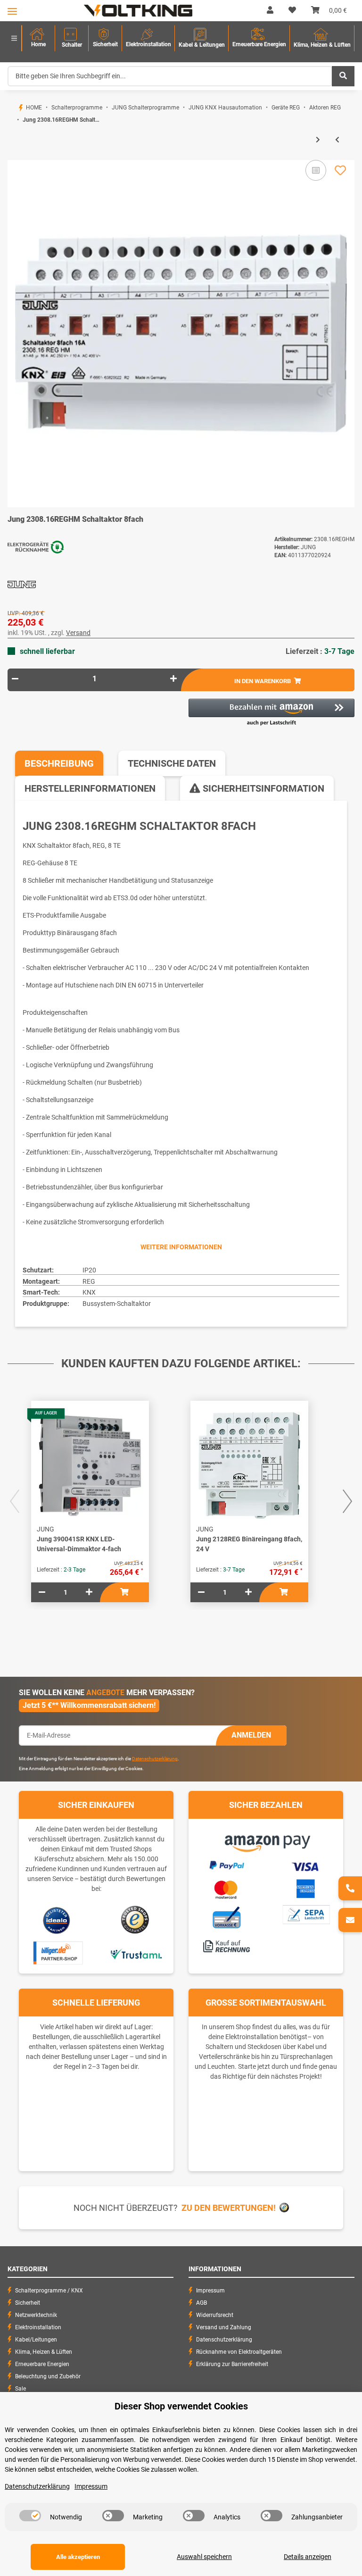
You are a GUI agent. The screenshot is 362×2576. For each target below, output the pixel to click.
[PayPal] (226, 1864)
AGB (202, 2303)
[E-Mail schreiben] (350, 1920)
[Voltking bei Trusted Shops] (136, 1920)
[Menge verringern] (15, 679)
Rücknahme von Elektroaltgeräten (239, 2352)
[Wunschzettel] (292, 10)
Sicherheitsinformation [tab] (262, 788)
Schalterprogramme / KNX (49, 2291)
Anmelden (251, 1735)
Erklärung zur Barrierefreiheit (232, 2364)
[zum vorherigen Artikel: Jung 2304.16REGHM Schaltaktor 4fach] (337, 140)
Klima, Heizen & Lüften (44, 2352)
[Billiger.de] (57, 1953)
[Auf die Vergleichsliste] (316, 170)
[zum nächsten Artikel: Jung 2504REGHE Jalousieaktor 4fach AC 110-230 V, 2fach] (318, 140)
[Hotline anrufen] (350, 1888)
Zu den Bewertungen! (229, 2208)
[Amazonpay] (266, 1840)
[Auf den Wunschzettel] (340, 170)
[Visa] (306, 1865)
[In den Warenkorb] (15, 155)
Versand (78, 633)
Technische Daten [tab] (172, 763)
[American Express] (305, 1888)
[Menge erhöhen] (173, 679)
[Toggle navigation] (12, 11)
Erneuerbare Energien (42, 2364)
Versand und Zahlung (224, 2327)
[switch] (30, 2516)
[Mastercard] (226, 1888)
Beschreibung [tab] (59, 763)
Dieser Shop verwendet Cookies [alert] (181, 2406)
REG (89, 1281)
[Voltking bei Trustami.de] (136, 1953)
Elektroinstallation (38, 2327)
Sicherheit (28, 2303)
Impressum (210, 2291)
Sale (21, 2389)
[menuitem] (38, 38)
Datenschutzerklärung (155, 1759)
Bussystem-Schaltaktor (117, 1304)
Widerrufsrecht (215, 2315)
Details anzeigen (308, 2557)
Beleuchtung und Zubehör (48, 2376)
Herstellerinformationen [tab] (90, 788)
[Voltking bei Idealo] (57, 1920)
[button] (270, 10)
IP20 (89, 1270)
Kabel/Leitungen (36, 2340)
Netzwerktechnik (36, 2315)
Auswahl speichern (204, 2557)
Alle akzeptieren (78, 2557)
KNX (89, 1292)
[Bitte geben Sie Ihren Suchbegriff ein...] (343, 76)
